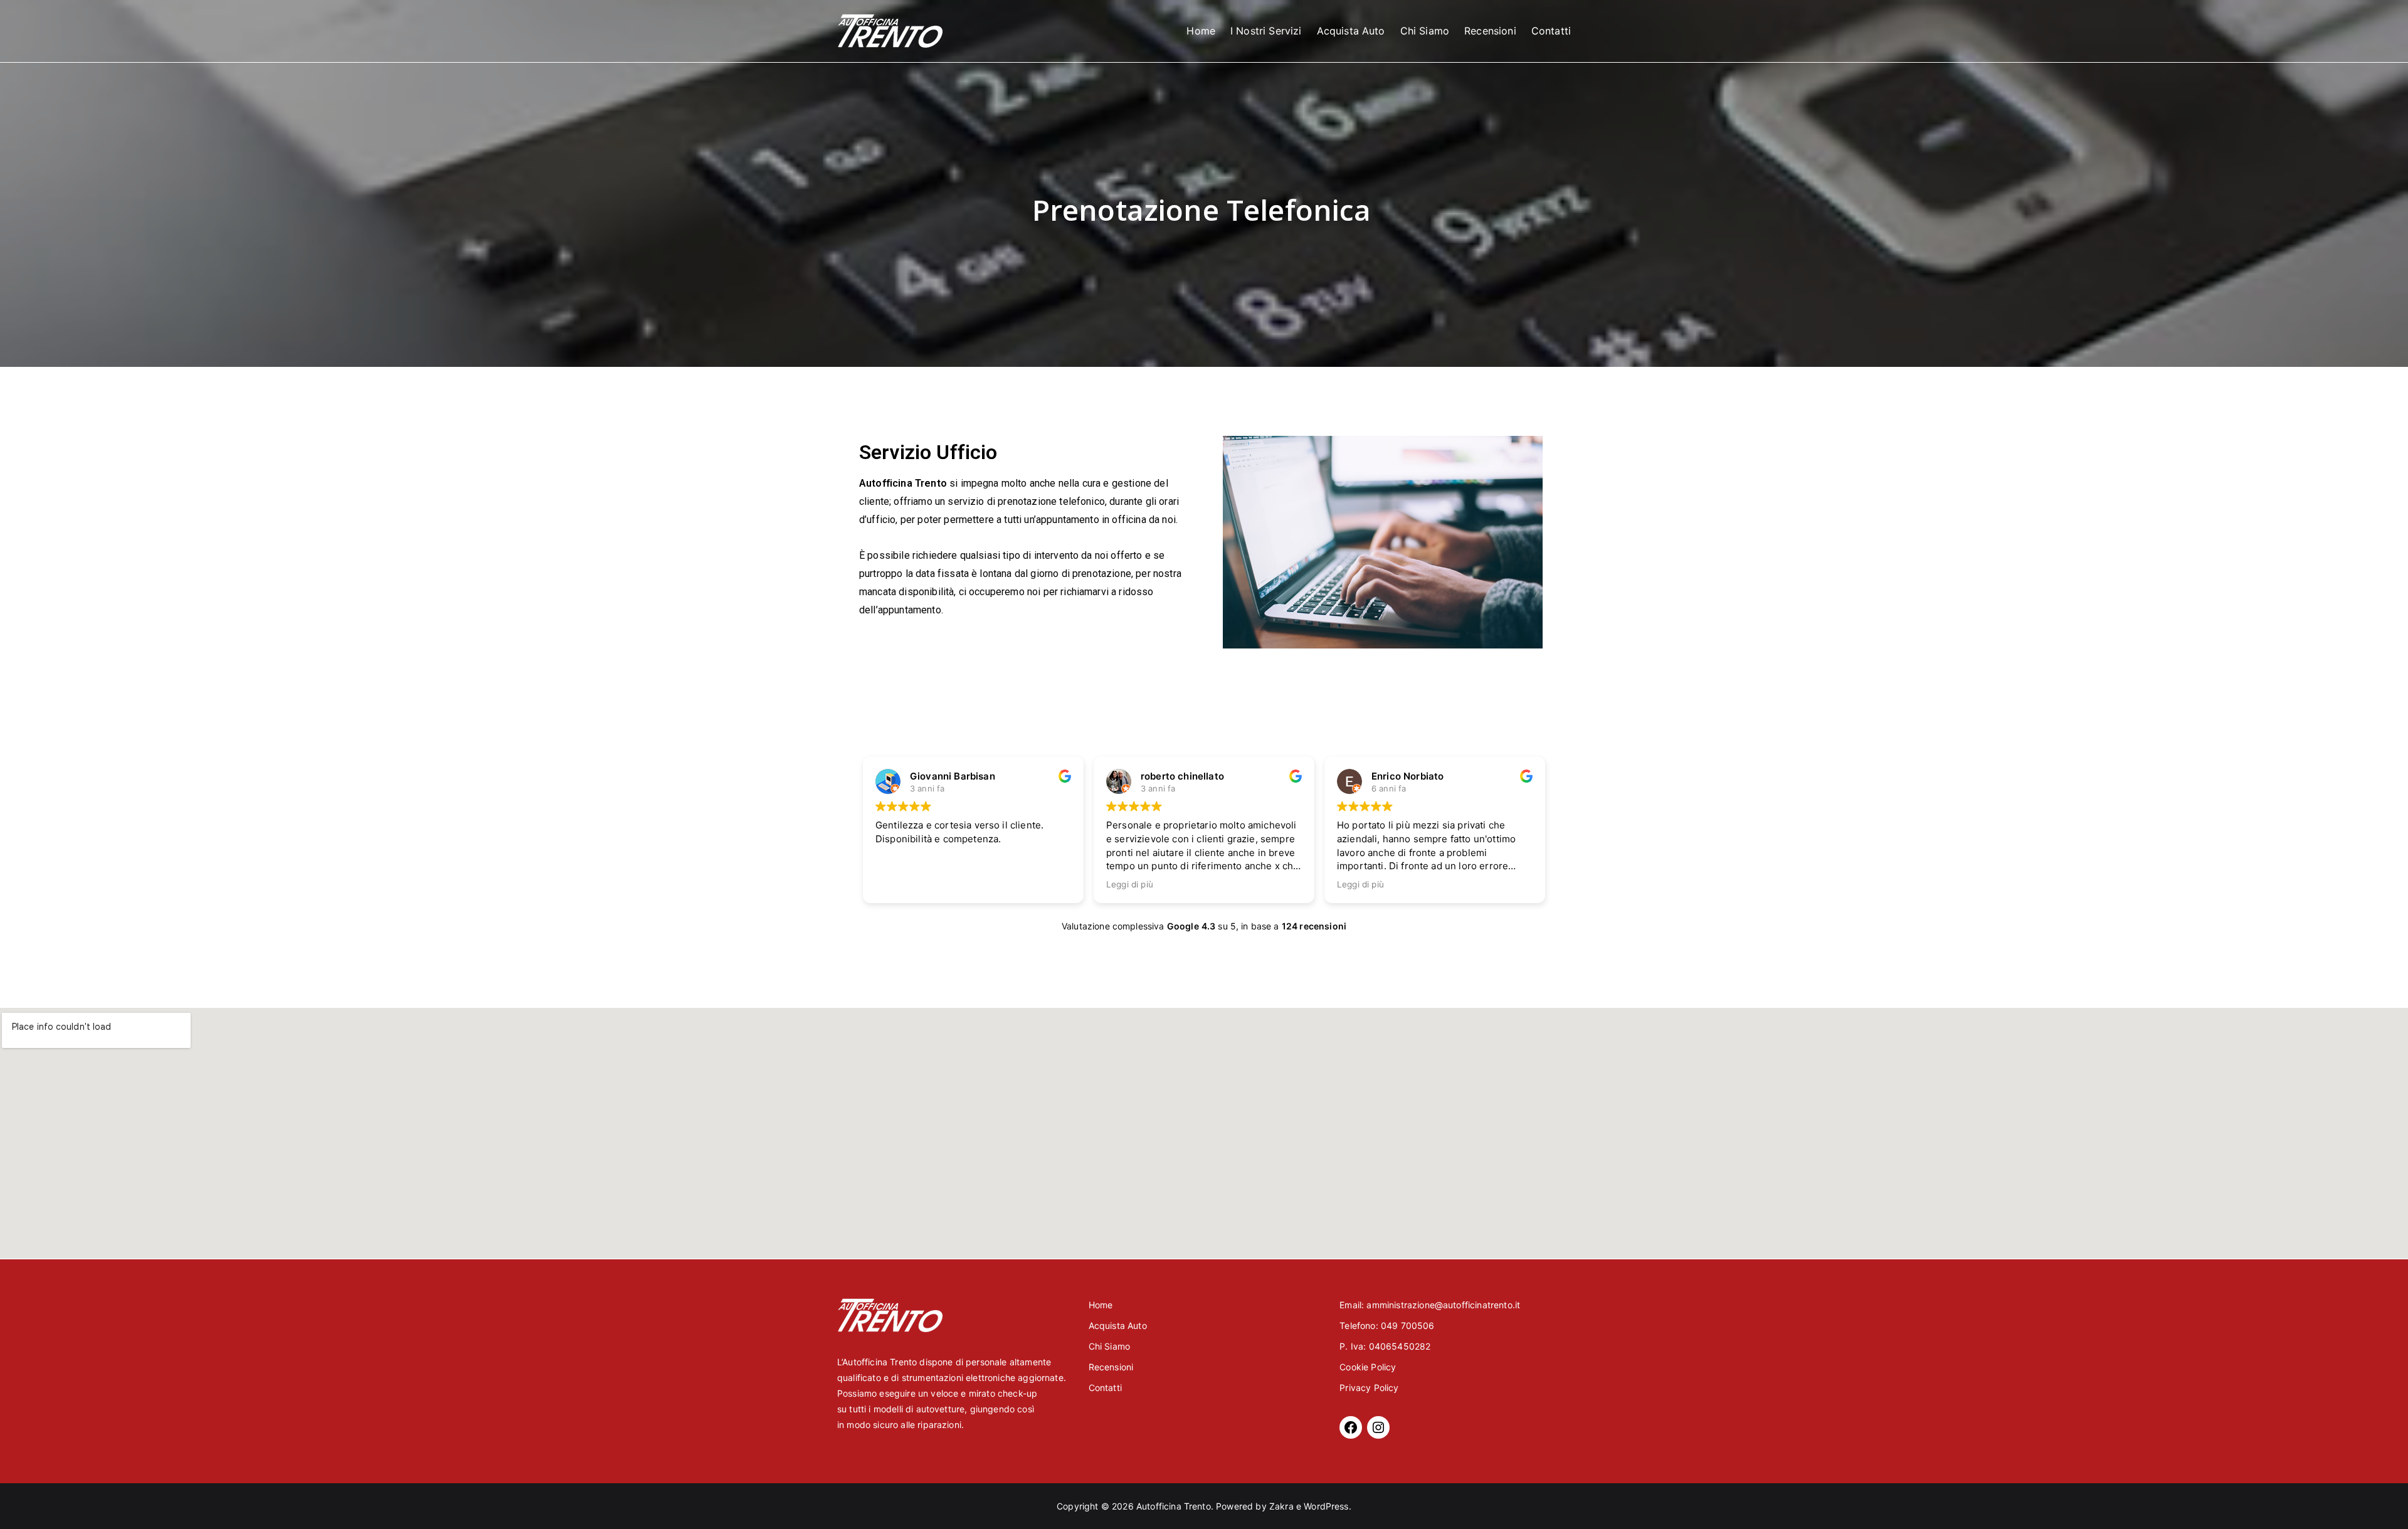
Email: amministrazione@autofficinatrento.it (1430, 1305)
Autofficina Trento (1174, 1506)
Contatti (1551, 31)
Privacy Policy (1369, 1388)
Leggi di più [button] (1130, 884)
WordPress (1326, 1506)
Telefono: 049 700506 (1387, 1325)
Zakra (1281, 1506)
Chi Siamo (1425, 31)
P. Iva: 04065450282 (1385, 1346)
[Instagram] (1378, 1427)
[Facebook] (1351, 1427)
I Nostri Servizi (1266, 31)
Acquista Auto (1351, 31)
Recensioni (1490, 31)
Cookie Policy (1368, 1367)
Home (1201, 31)
